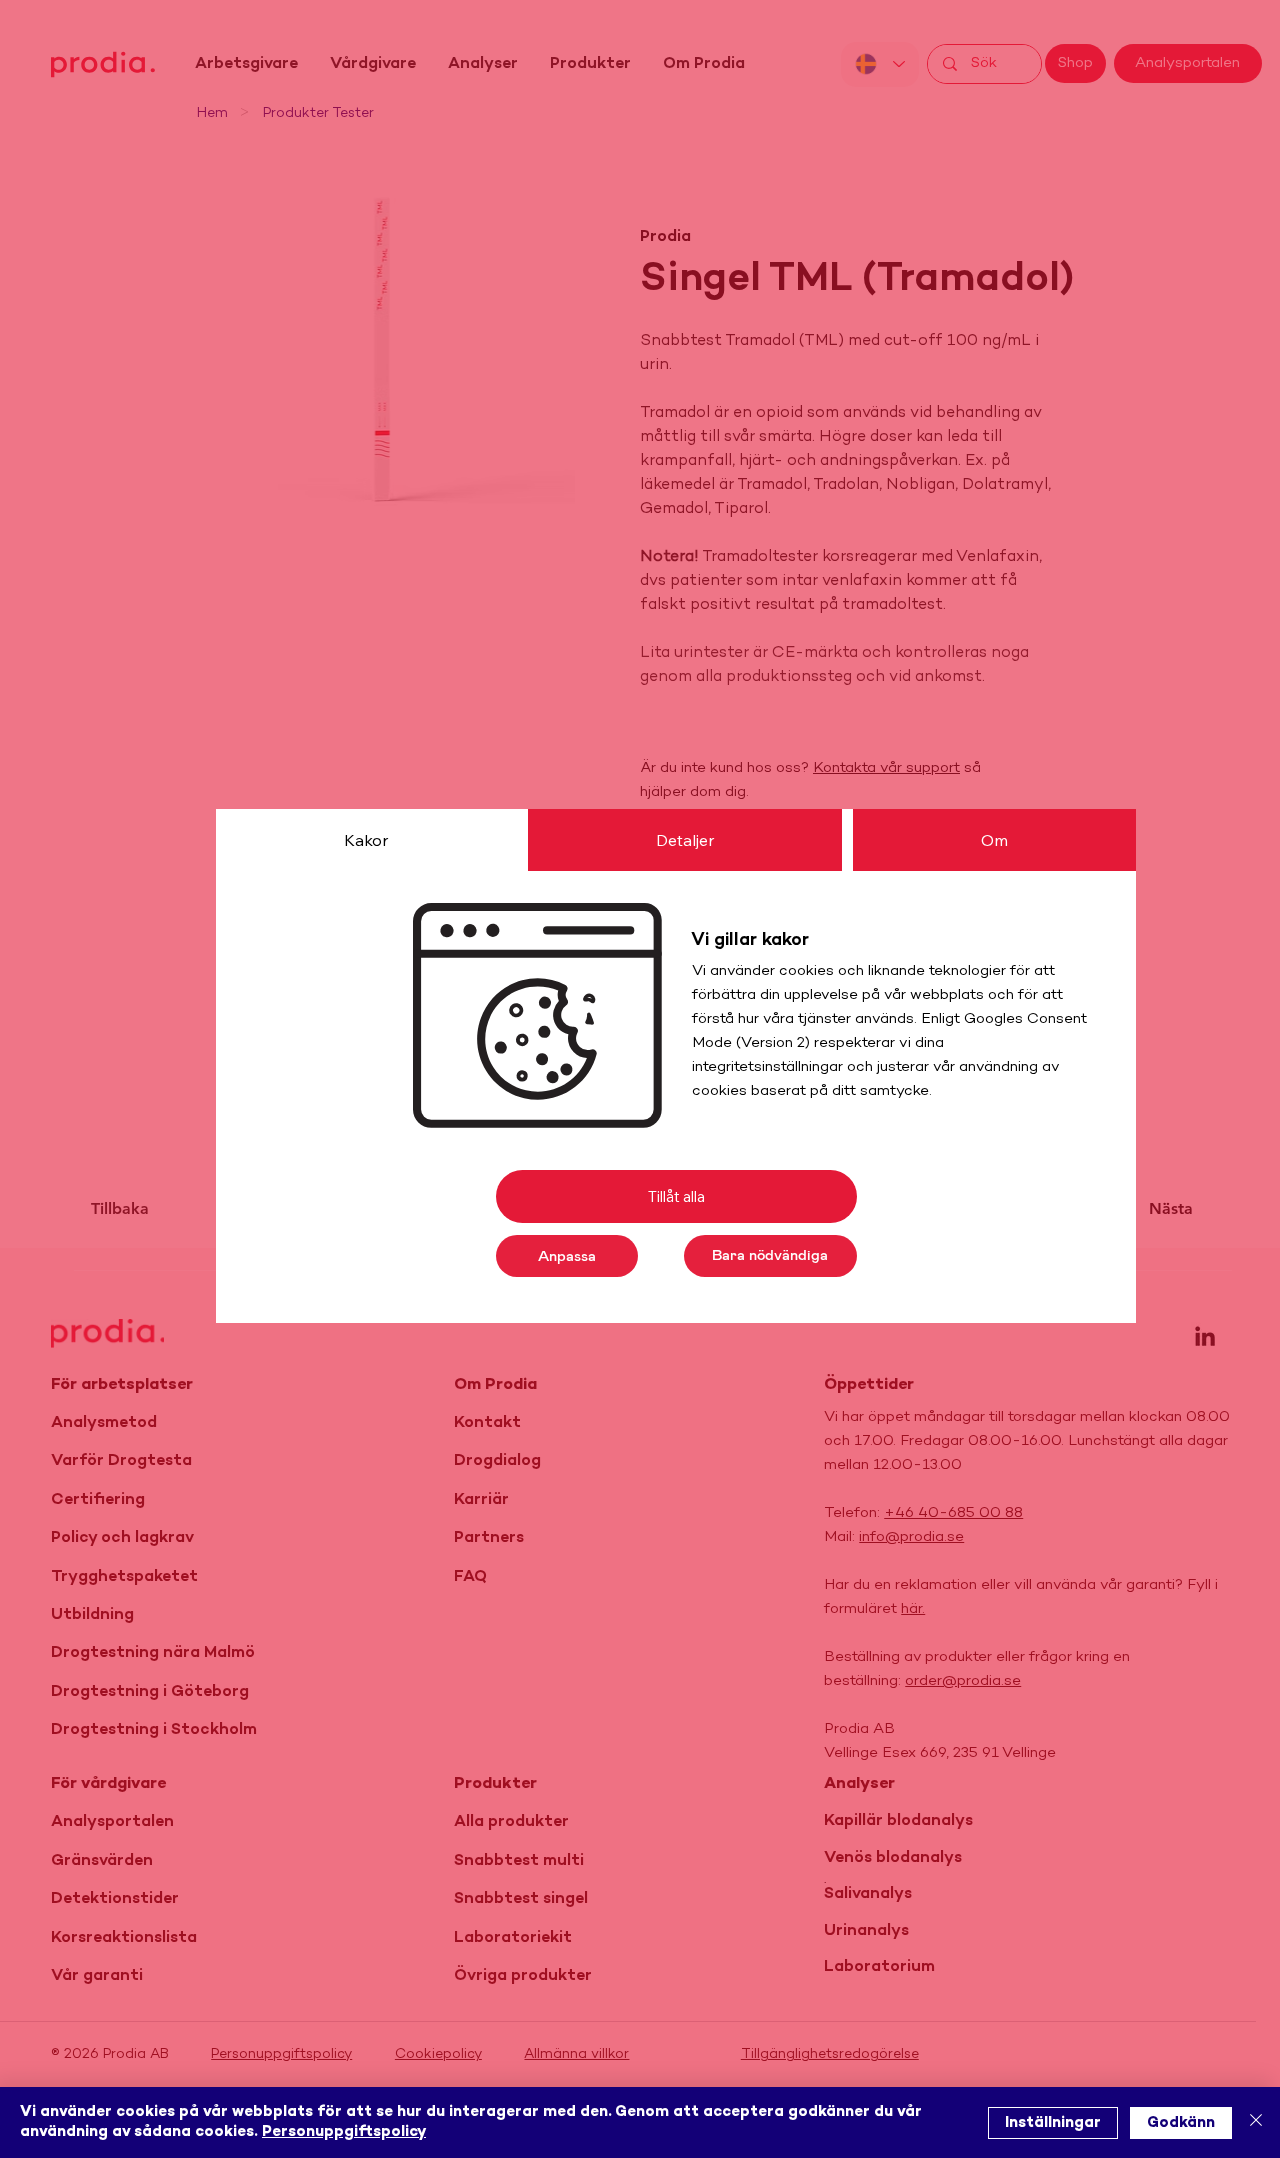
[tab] (366, 840)
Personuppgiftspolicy (344, 2132)
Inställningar (1053, 2123)
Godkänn (1181, 2123)
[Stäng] (1256, 2122)
